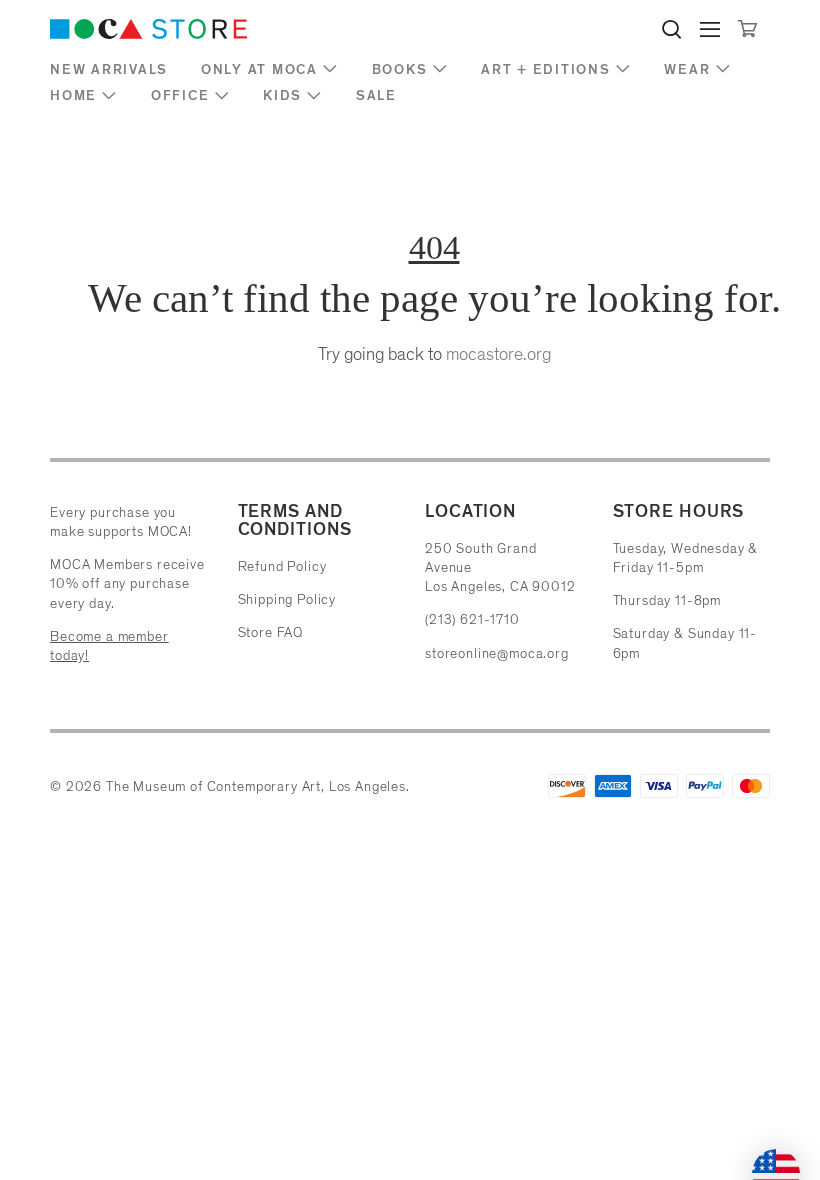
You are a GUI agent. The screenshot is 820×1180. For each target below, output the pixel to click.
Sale (376, 95)
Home (73, 95)
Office (180, 95)
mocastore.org (498, 354)
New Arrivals (109, 69)
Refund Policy (282, 566)
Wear (687, 69)
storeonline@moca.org (497, 653)
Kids (282, 95)
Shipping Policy (287, 599)
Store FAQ (271, 632)
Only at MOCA (259, 69)
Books (400, 69)
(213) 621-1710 (472, 619)
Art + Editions (546, 69)
